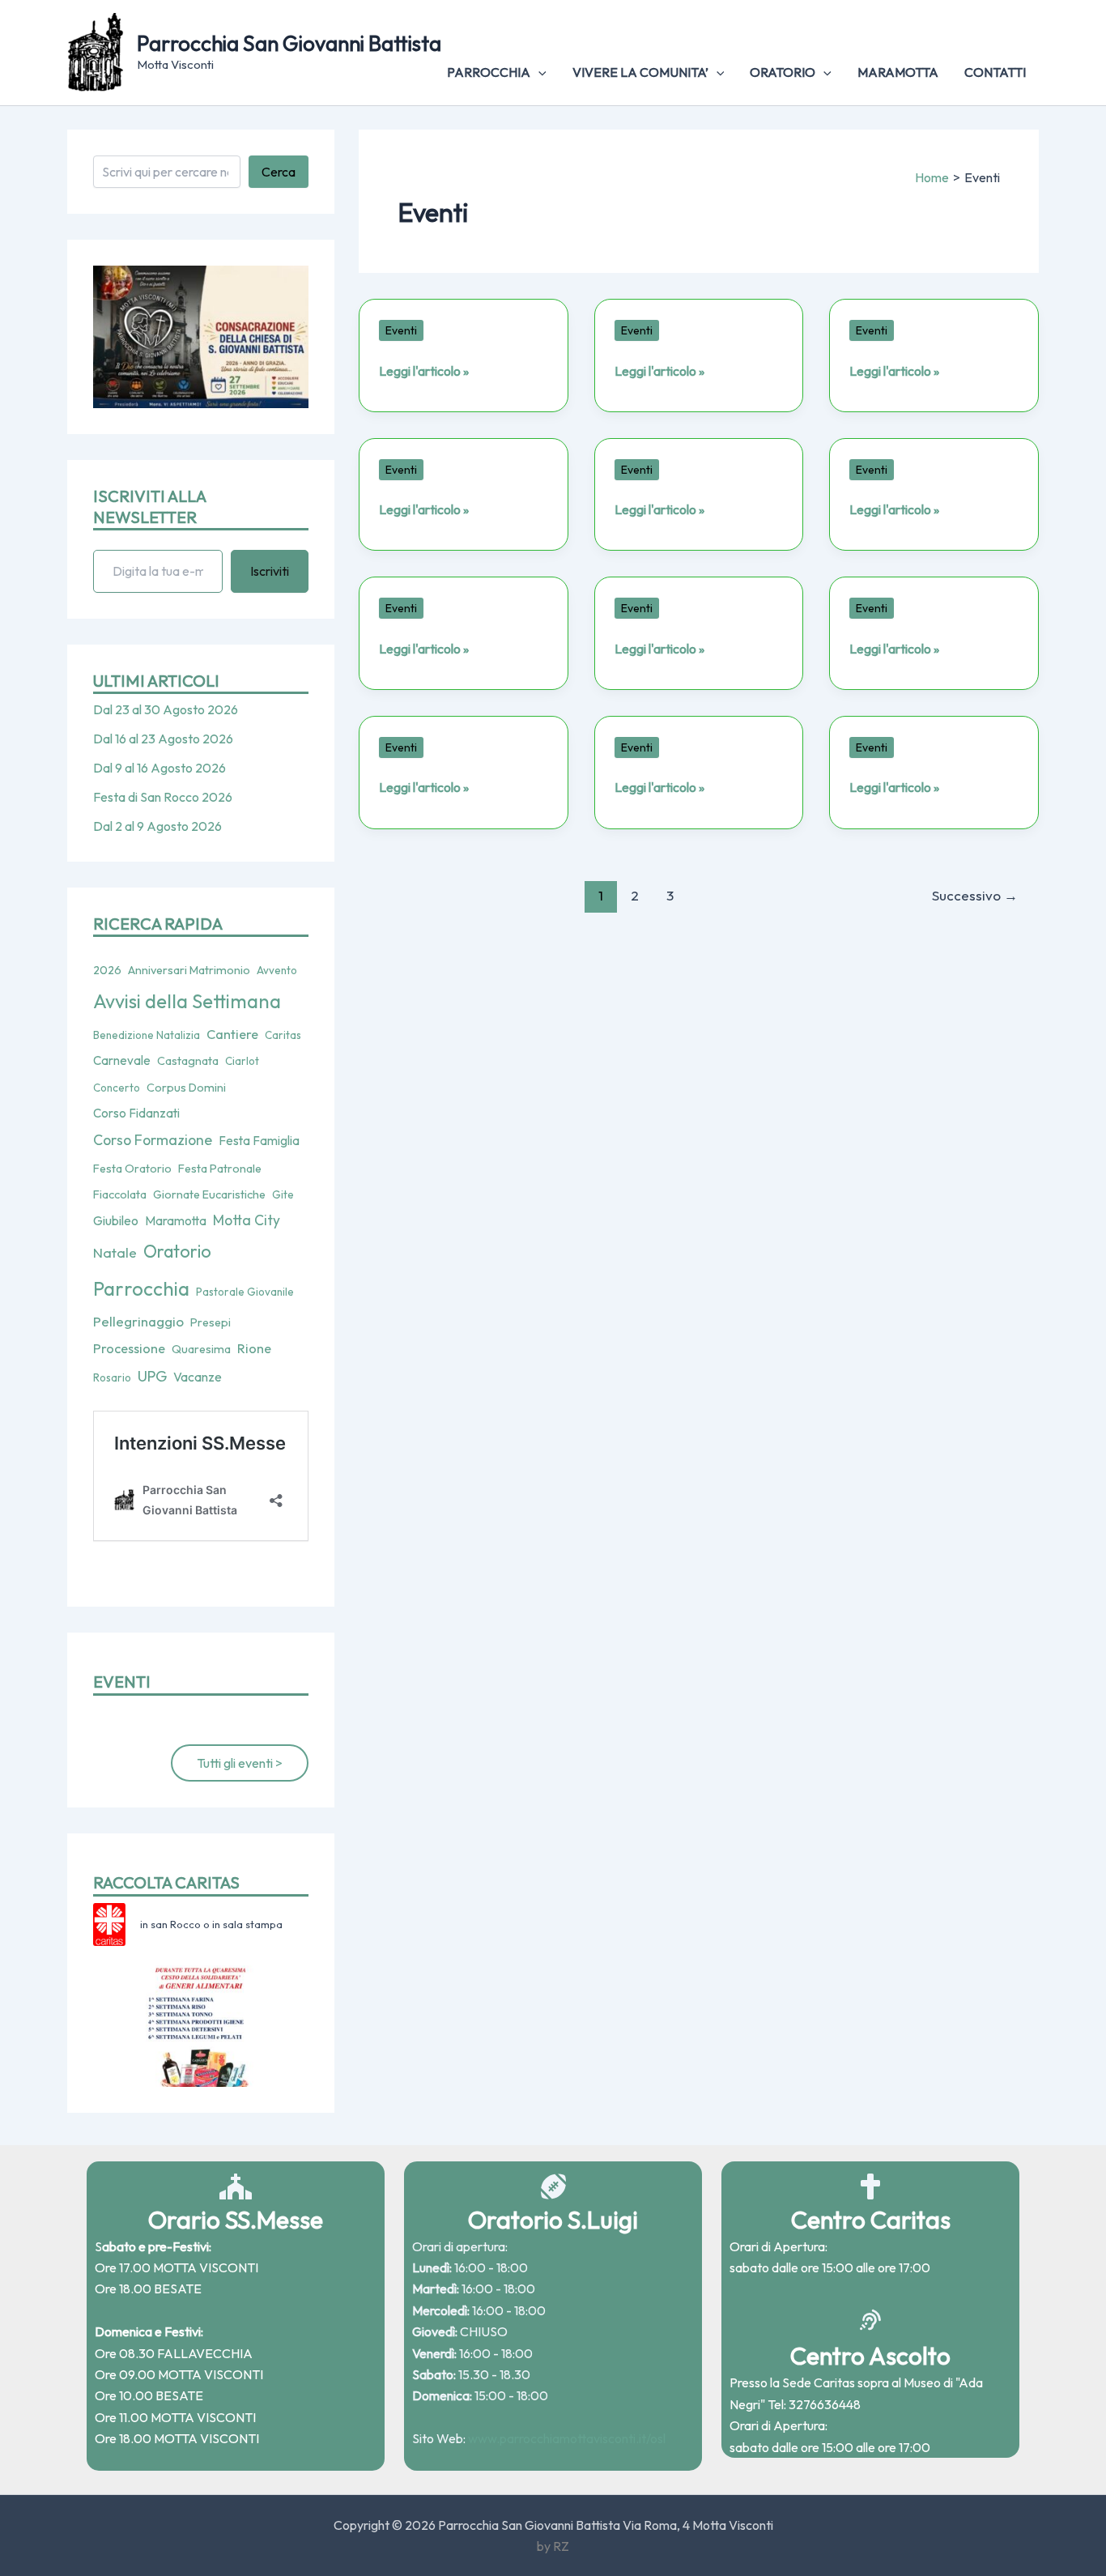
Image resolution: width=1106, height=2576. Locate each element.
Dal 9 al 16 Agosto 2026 (160, 768)
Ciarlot (242, 1061)
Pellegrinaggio (138, 1321)
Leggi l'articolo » (424, 371)
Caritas (283, 1035)
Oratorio (783, 72)
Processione (129, 1348)
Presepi (211, 1322)
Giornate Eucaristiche (209, 1194)
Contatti (995, 72)
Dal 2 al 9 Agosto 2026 (157, 826)
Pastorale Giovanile (245, 1292)
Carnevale (122, 1060)
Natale (115, 1252)
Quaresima (201, 1349)
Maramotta (898, 72)
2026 (107, 970)
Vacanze (198, 1377)
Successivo (975, 895)
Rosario (112, 1377)
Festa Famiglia (259, 1141)
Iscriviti (270, 571)
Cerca (279, 172)
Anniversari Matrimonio (189, 970)
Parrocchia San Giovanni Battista (289, 43)
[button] (538, 72)
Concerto (117, 1088)
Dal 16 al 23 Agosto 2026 (163, 739)
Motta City (247, 1220)
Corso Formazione (153, 1140)
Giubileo (116, 1220)
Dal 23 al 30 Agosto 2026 (166, 709)
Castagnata (188, 1061)
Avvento (277, 970)
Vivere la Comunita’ (640, 72)
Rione (254, 1348)
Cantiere (232, 1034)
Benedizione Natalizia (147, 1035)
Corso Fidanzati (136, 1113)
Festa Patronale (220, 1169)
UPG (152, 1376)
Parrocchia (489, 72)
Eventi (401, 330)
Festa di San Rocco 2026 (163, 797)
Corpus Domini (186, 1088)
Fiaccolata (120, 1194)
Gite (283, 1194)
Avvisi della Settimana (187, 1001)
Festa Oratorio (132, 1169)
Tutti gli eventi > (240, 1763)
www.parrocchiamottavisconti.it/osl (567, 2438)
